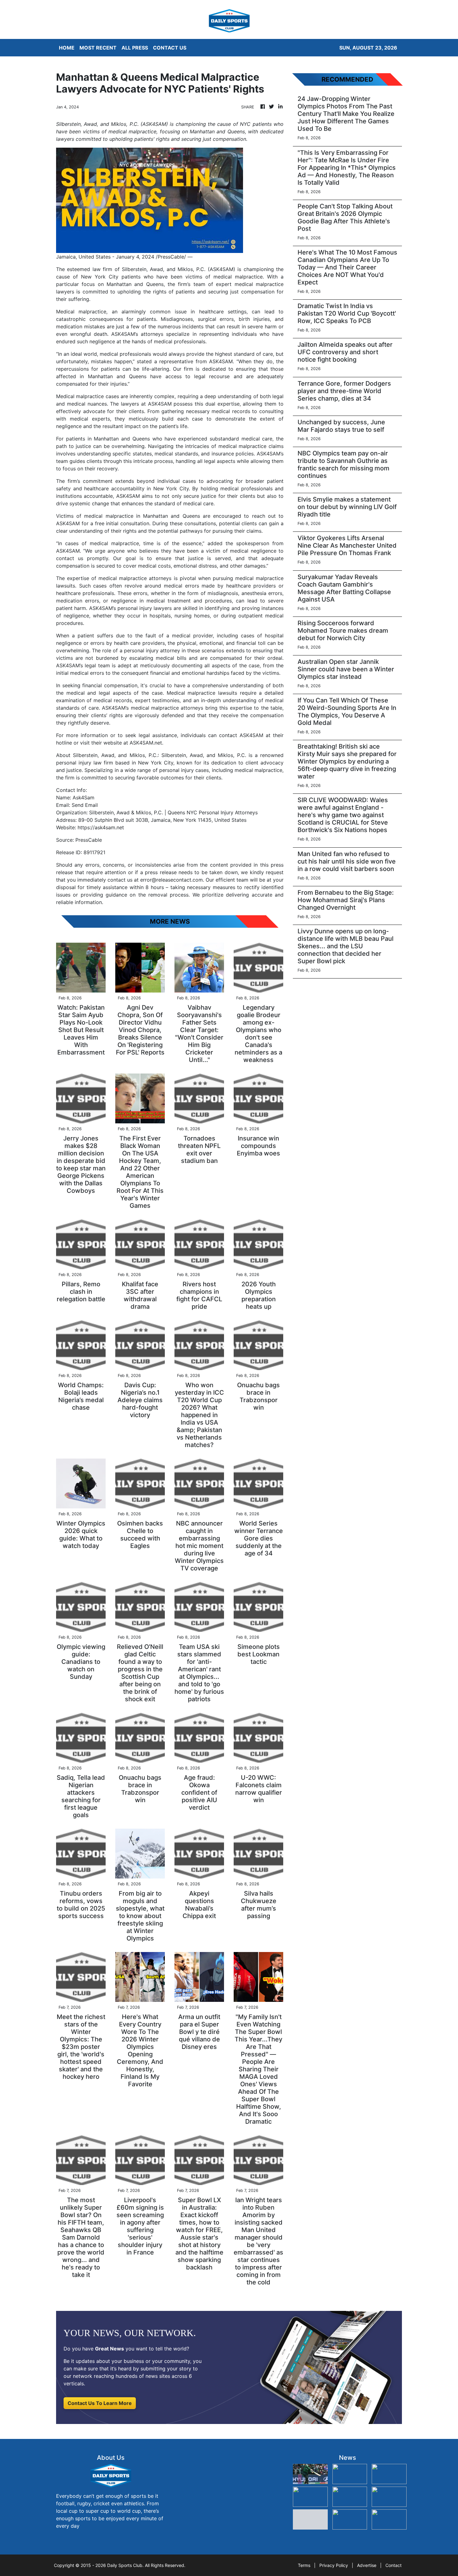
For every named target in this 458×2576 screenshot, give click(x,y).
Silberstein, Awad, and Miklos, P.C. (164, 269)
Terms (304, 2565)
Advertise (367, 2565)
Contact (394, 2565)
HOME (67, 48)
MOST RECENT (98, 48)
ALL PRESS (135, 48)
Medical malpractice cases (88, 396)
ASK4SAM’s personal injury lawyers (131, 608)
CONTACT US (170, 48)
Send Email (85, 805)
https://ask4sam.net (101, 827)
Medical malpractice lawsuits (202, 693)
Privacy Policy (334, 2565)
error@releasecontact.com (172, 880)
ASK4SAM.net (146, 743)
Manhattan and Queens (122, 439)
